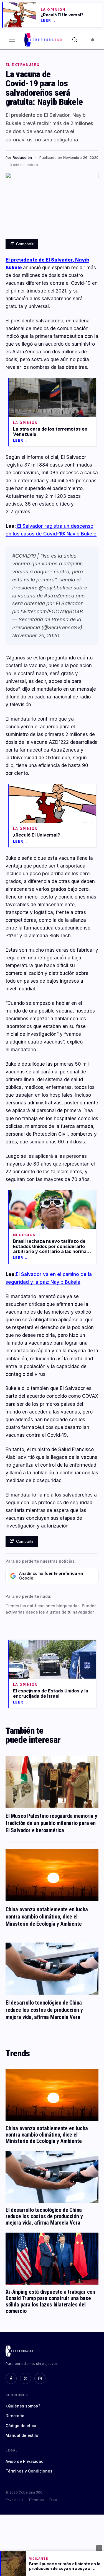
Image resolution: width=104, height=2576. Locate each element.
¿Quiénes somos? (23, 2406)
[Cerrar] (99, 2548)
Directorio (15, 2416)
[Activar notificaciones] (93, 40)
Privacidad (14, 2500)
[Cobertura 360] (44, 40)
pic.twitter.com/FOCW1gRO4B (48, 611)
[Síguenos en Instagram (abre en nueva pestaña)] (40, 2378)
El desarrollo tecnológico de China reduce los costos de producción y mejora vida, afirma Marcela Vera (44, 2010)
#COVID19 (24, 556)
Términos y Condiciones (29, 2471)
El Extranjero (23, 65)
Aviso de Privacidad (25, 2461)
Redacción (22, 157)
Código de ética (21, 2426)
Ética (53, 2500)
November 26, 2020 (36, 635)
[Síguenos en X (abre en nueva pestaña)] (26, 2378)
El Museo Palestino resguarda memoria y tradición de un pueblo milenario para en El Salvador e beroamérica (51, 1823)
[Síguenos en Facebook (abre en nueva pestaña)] (11, 2378)
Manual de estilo (22, 2435)
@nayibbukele (55, 588)
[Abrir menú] (12, 40)
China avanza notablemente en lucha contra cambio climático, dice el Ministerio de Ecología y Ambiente (47, 1917)
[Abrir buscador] (75, 40)
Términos (36, 2500)
